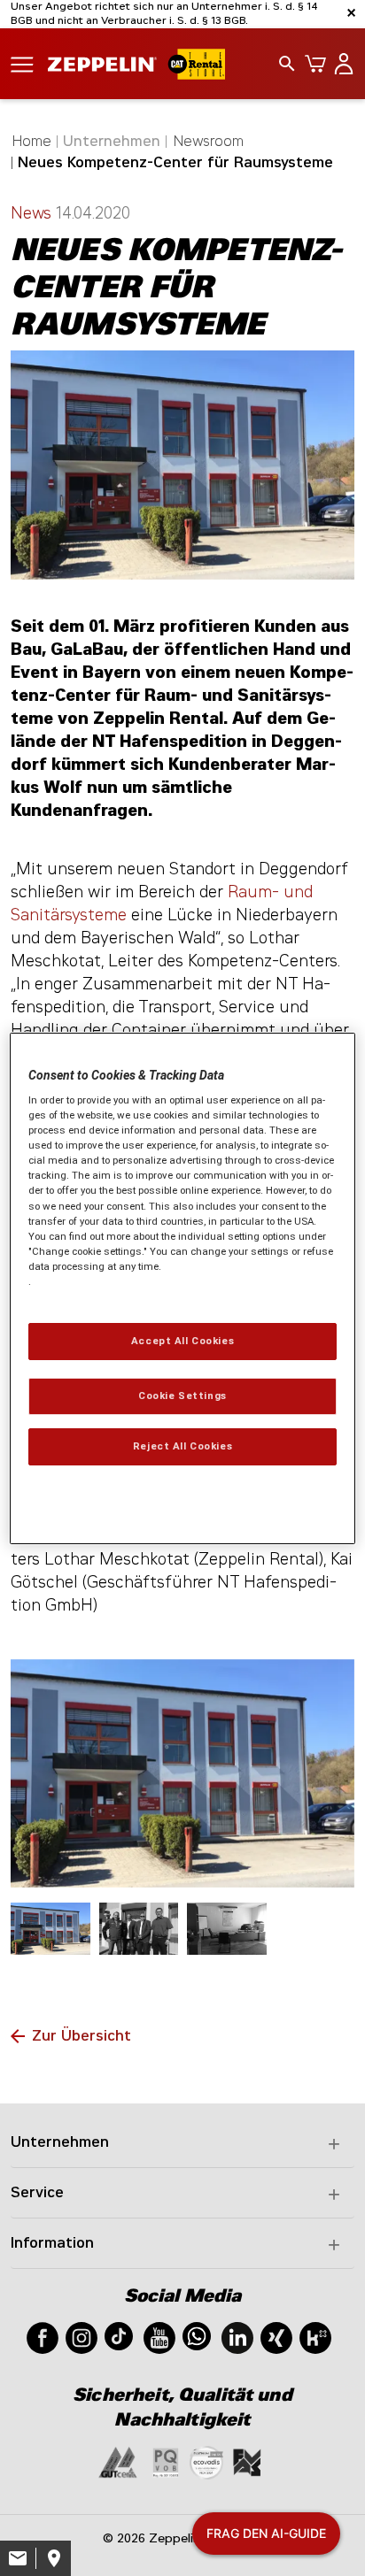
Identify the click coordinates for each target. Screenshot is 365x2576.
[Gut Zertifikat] (118, 2461)
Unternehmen (60, 2142)
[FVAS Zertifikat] (247, 2461)
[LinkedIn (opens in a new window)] (237, 2337)
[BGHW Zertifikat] (206, 2461)
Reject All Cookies (182, 1446)
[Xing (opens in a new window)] (276, 2337)
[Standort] (53, 2558)
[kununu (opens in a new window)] (315, 2337)
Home (32, 141)
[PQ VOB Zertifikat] (166, 2461)
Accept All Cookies (182, 1341)
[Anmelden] (340, 64)
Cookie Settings (182, 1396)
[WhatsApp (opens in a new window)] (197, 2335)
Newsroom (209, 141)
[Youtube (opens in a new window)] (159, 2337)
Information (52, 2243)
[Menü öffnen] (22, 63)
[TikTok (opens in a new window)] (119, 2335)
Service (37, 2192)
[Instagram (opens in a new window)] (82, 2337)
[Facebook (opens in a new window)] (43, 2337)
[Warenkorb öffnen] (312, 64)
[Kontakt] (18, 2558)
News (33, 213)
